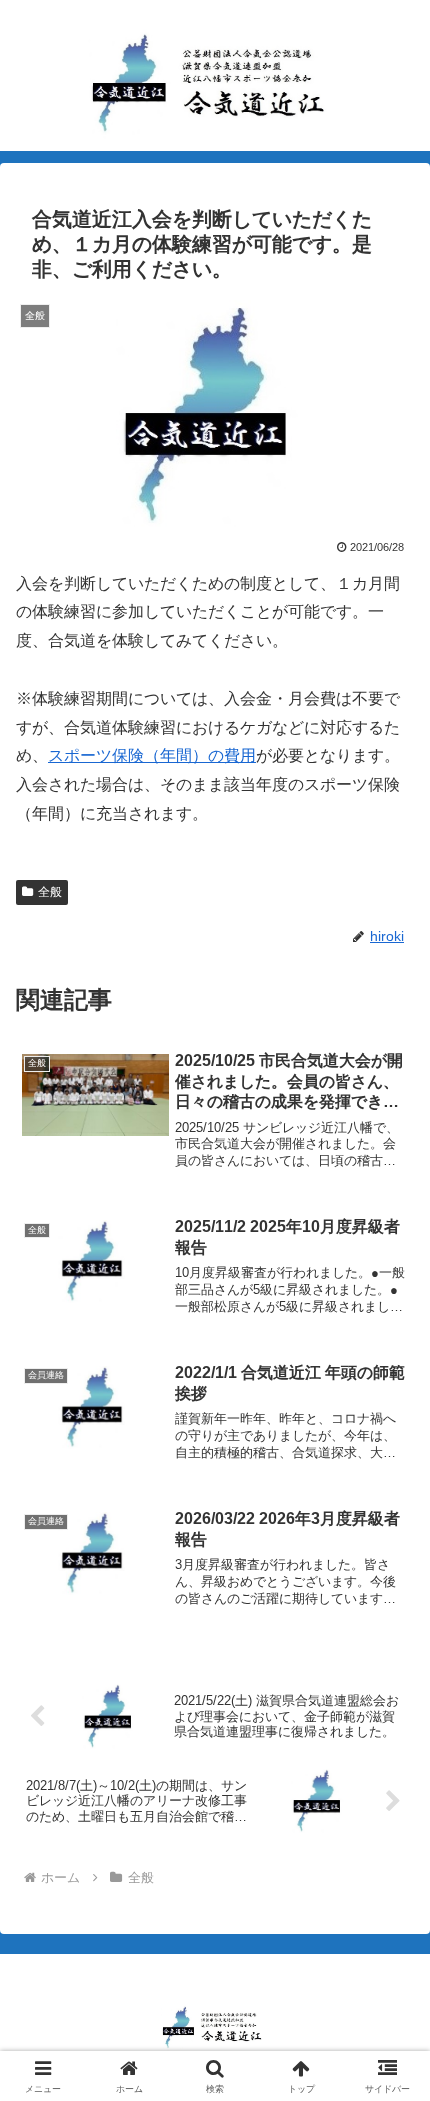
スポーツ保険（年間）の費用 (152, 755)
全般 (50, 892)
